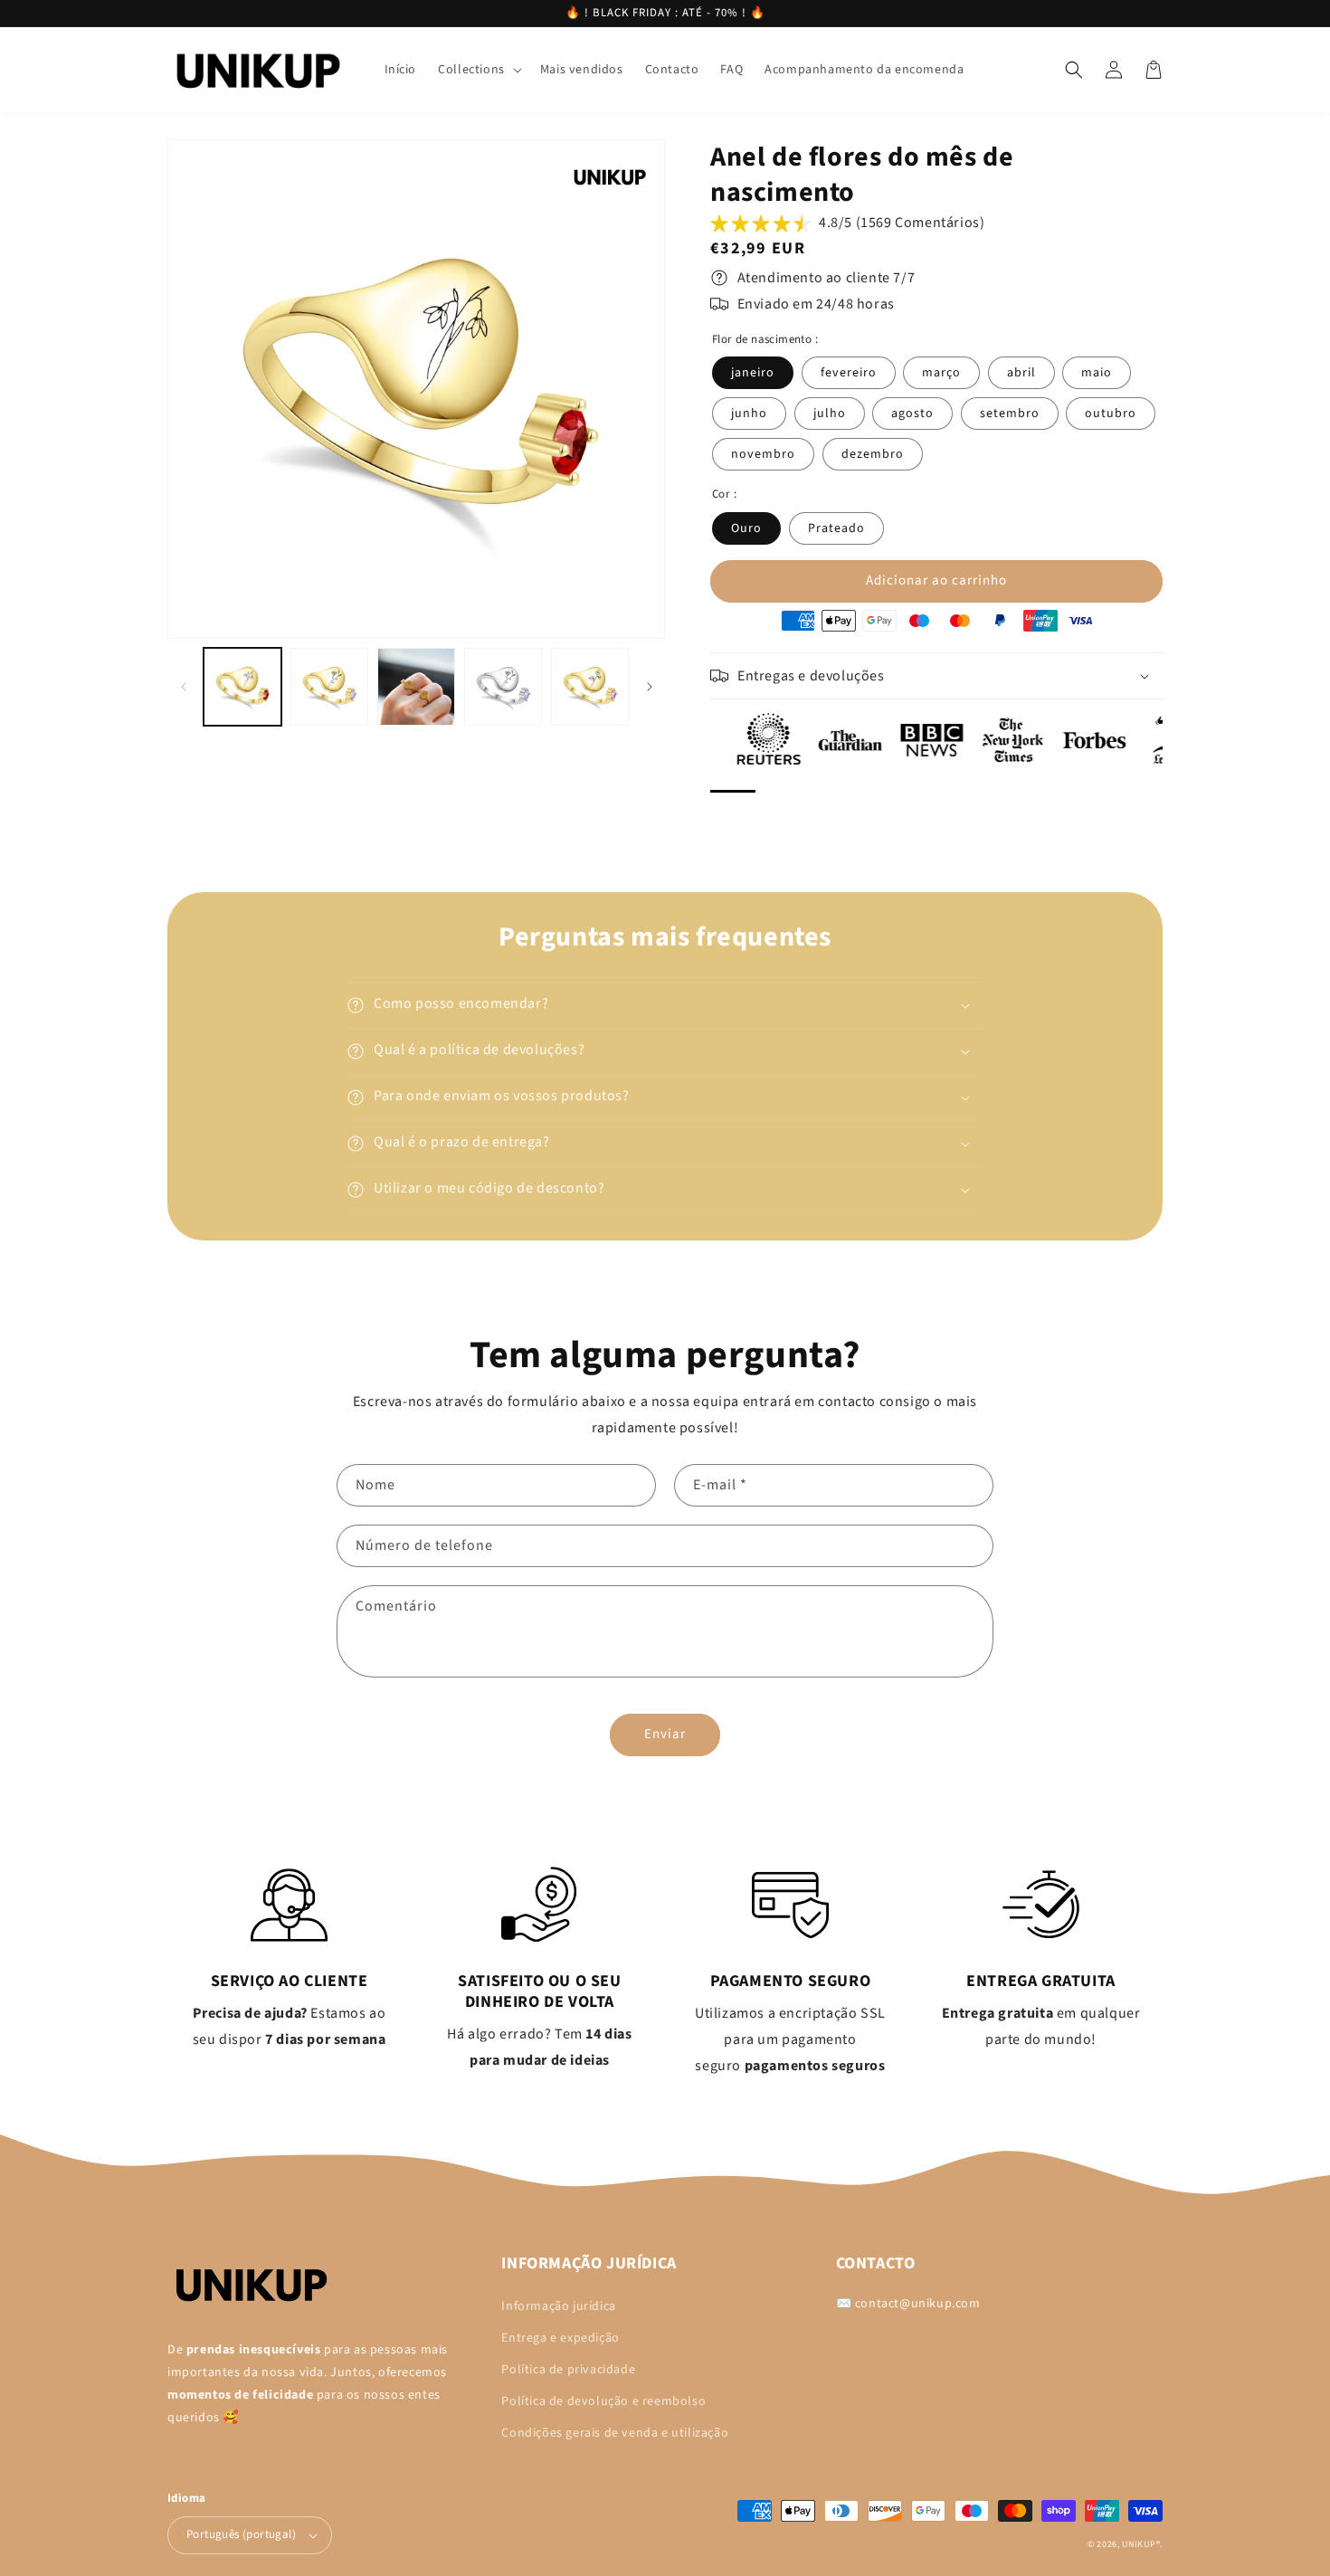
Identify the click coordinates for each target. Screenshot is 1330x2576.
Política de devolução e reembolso (603, 2401)
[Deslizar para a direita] (649, 687)
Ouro (746, 528)
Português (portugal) (241, 2534)
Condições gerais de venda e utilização (615, 2433)
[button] (478, 70)
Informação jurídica (558, 2306)
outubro (1111, 413)
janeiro (753, 373)
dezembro (873, 454)
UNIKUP (1139, 2544)
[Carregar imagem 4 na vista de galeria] (503, 687)
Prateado (836, 528)
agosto (912, 413)
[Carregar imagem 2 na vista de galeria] (329, 687)
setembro (1010, 413)
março (941, 373)
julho (830, 413)
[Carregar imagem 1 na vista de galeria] (242, 687)
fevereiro (849, 373)
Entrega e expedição (560, 2338)
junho (749, 413)
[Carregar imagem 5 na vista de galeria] (590, 687)
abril (1021, 373)
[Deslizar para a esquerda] (183, 687)
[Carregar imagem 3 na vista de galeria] (416, 687)
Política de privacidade (568, 2370)
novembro (763, 454)
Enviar (665, 1734)
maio (1097, 373)
